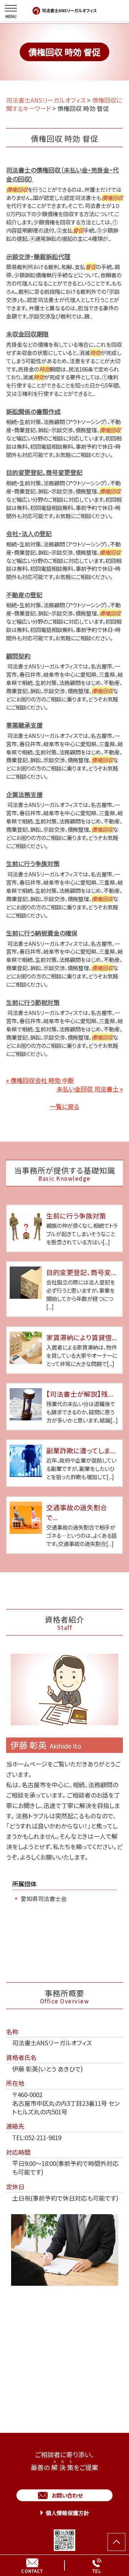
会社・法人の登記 (29, 533)
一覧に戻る (64, 1106)
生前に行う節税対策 (33, 1002)
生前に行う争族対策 (33, 863)
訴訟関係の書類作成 (33, 411)
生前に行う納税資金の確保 (42, 933)
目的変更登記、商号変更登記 (44, 472)
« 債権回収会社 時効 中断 (40, 1080)
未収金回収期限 (27, 334)
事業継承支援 (24, 725)
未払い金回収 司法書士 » (90, 1089)
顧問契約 (18, 656)
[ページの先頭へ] (116, 2542)
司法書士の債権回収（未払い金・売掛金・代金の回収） (62, 174)
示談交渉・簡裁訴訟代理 (38, 256)
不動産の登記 (24, 595)
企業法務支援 (24, 794)
